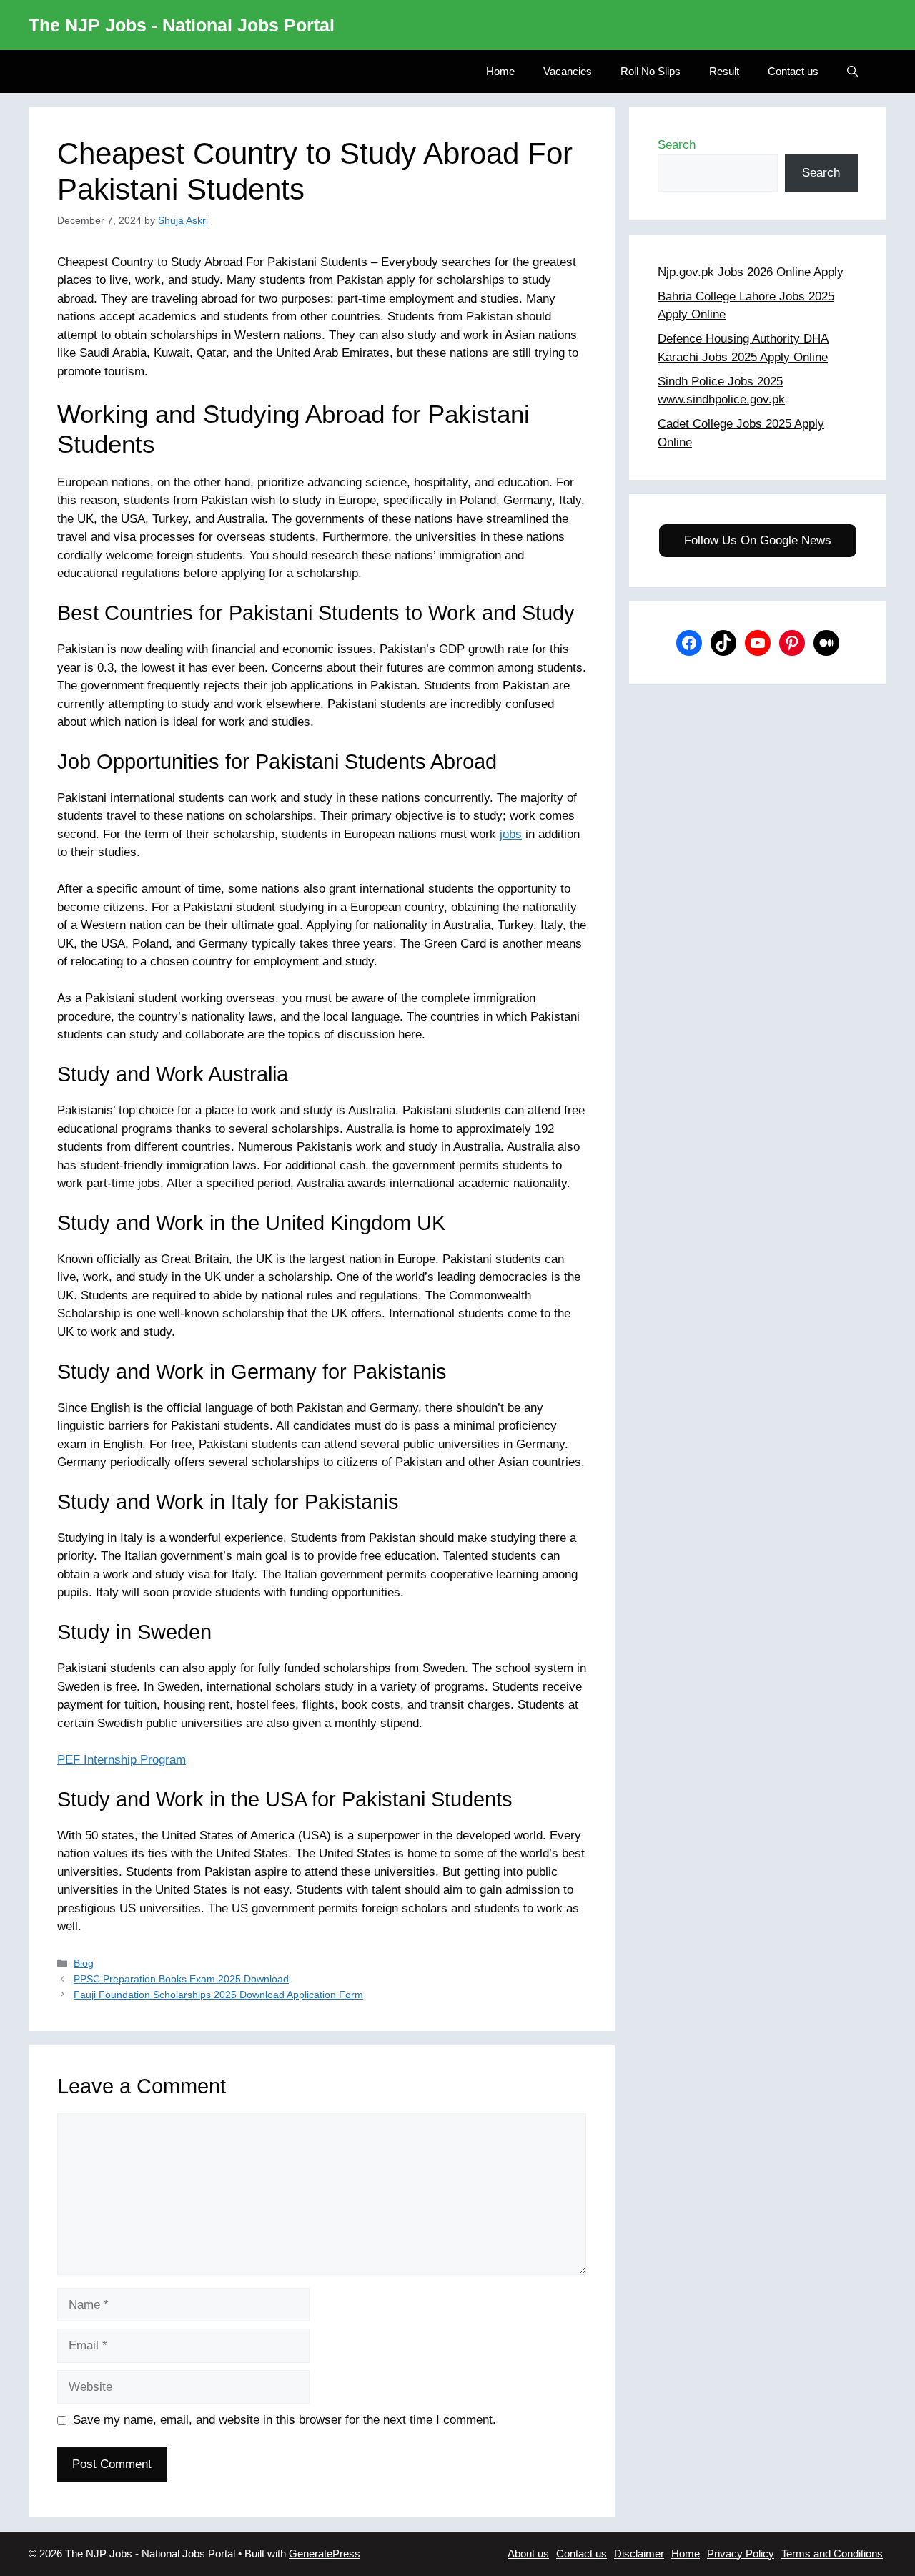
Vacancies (568, 71)
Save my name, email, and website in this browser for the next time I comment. (285, 2420)
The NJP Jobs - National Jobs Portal (182, 25)
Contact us (793, 71)
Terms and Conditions (832, 2553)
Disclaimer (639, 2553)
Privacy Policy (741, 2553)
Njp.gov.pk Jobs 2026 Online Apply (751, 272)
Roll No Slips (651, 71)
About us (528, 2553)
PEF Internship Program (122, 1760)
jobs (511, 834)
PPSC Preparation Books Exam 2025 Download (181, 1979)
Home (500, 71)
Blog (84, 1963)
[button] (852, 72)
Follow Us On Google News (758, 540)
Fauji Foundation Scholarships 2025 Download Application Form (218, 1995)
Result (724, 71)
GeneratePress (325, 2553)
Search (677, 145)
